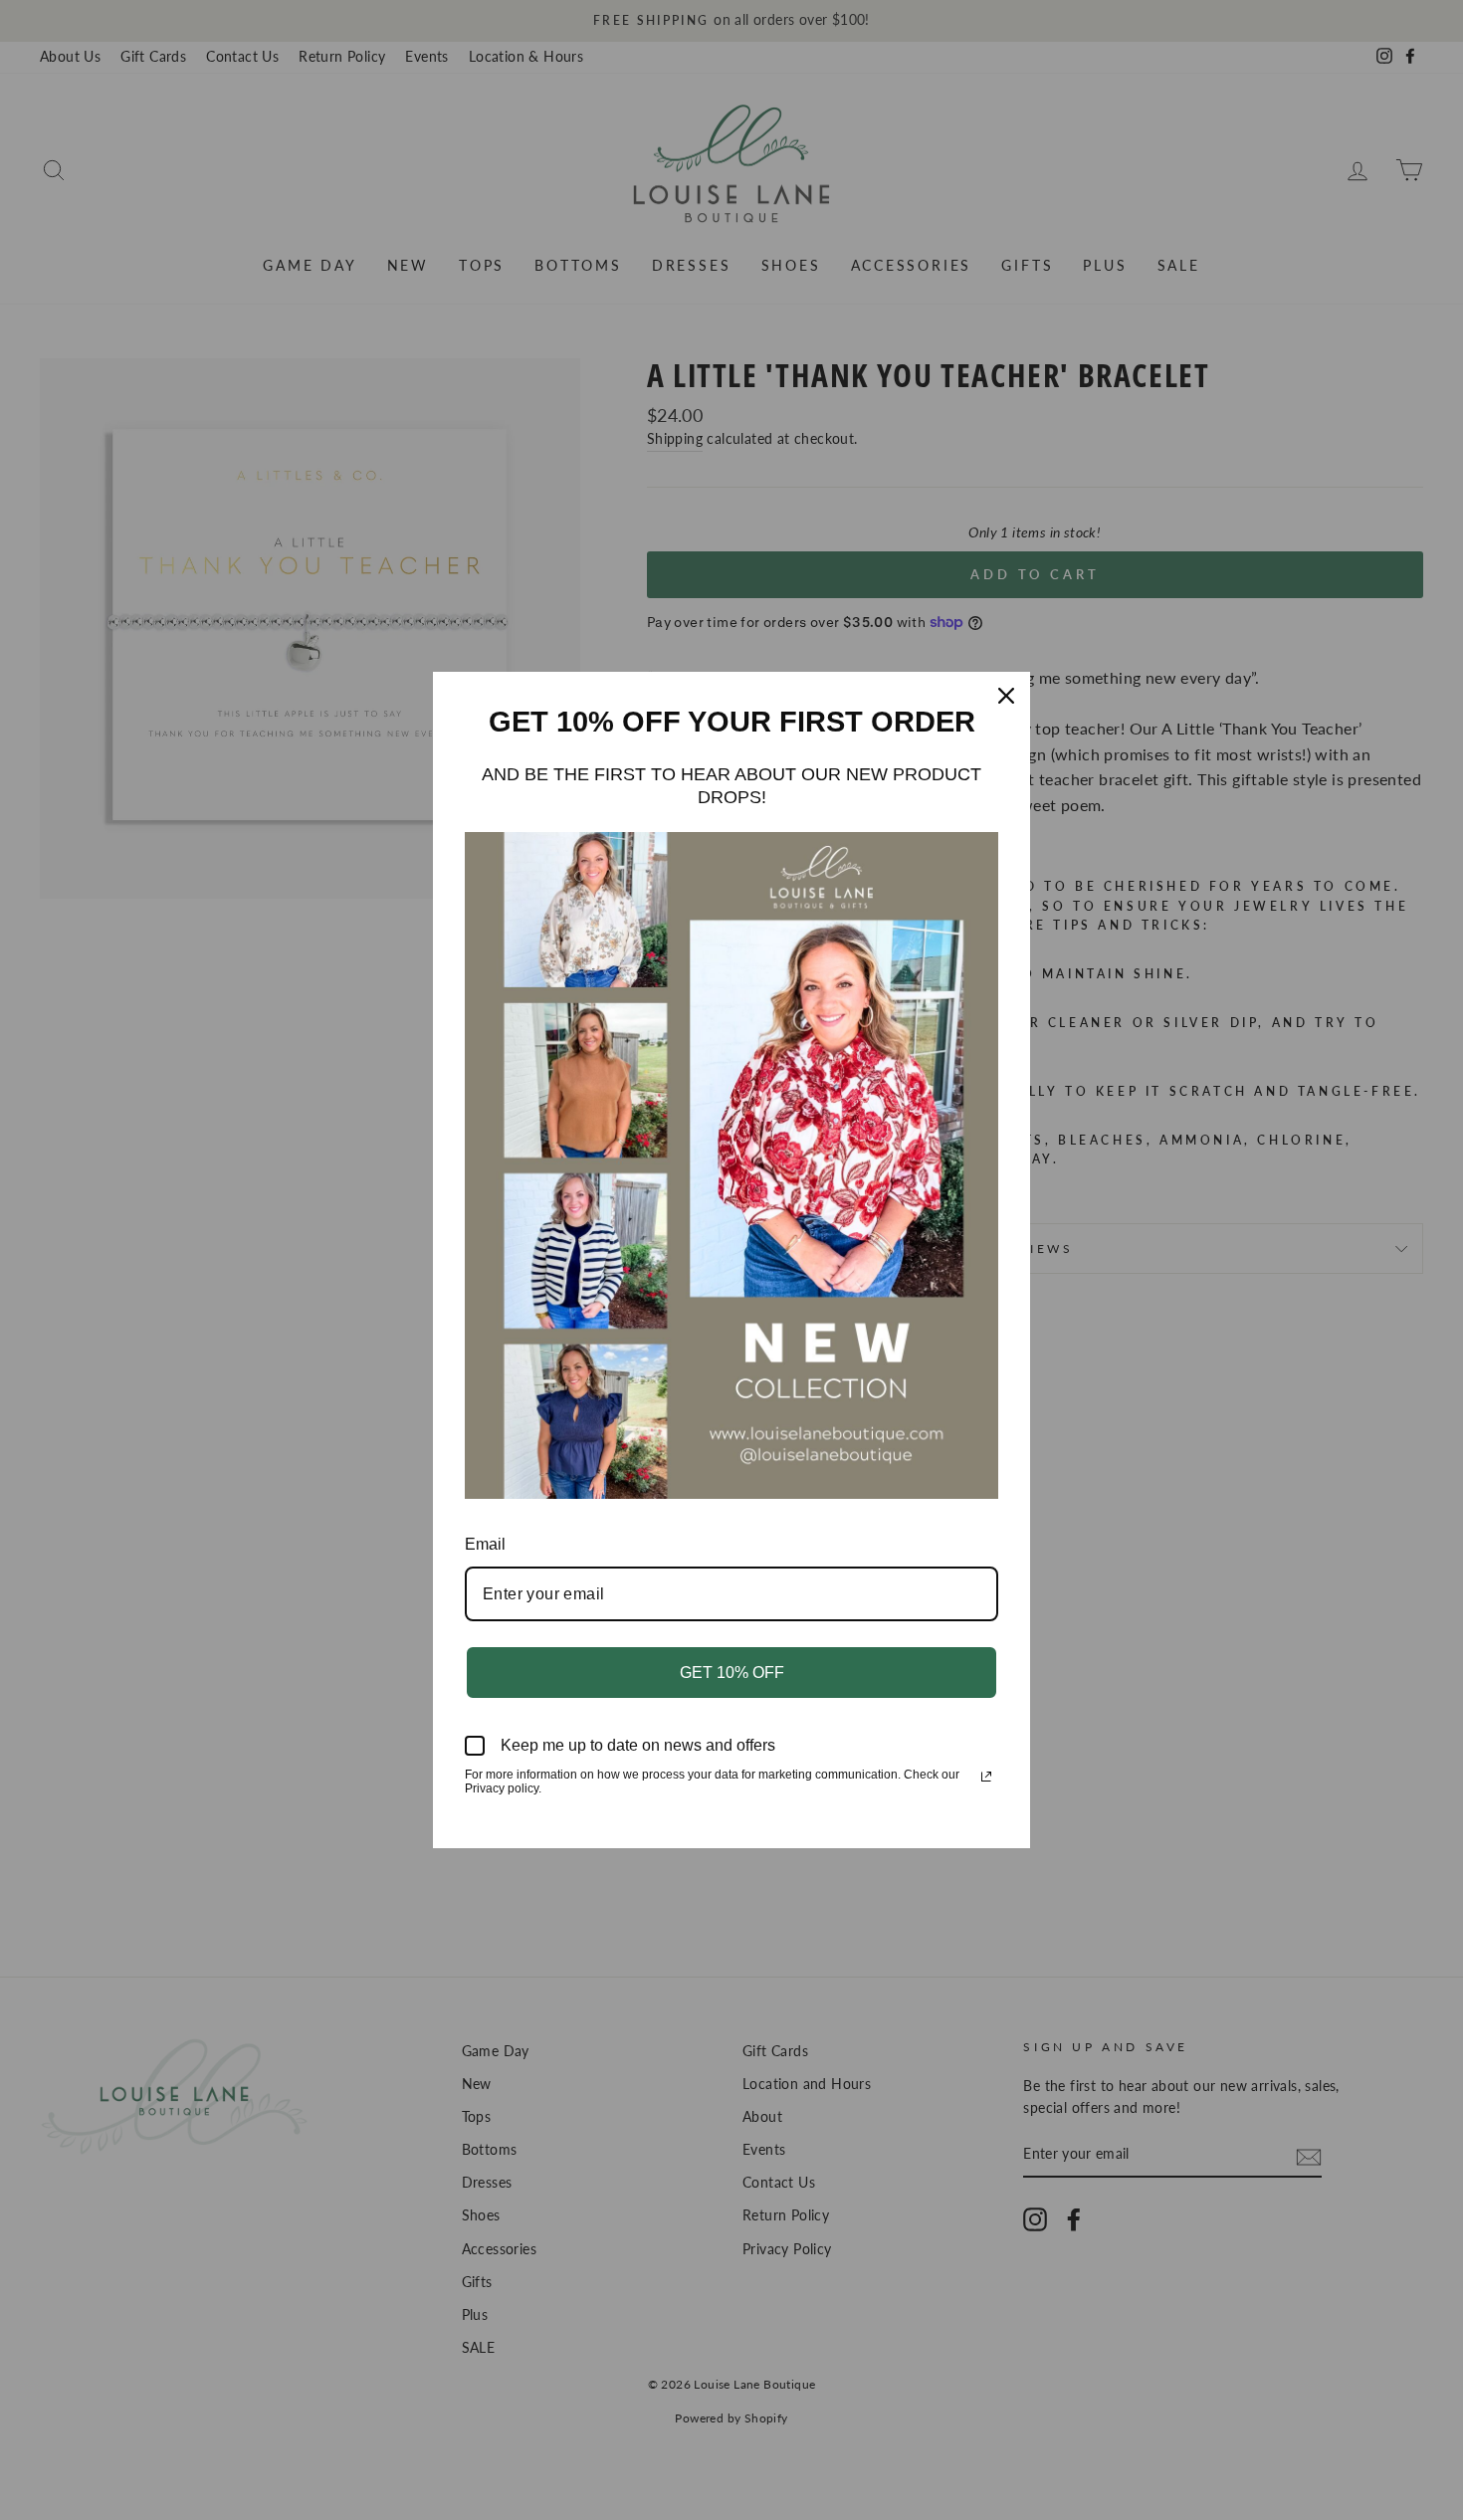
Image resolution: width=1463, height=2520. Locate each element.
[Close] (1006, 696)
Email (485, 1544)
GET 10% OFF (732, 1673)
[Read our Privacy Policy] (986, 1777)
